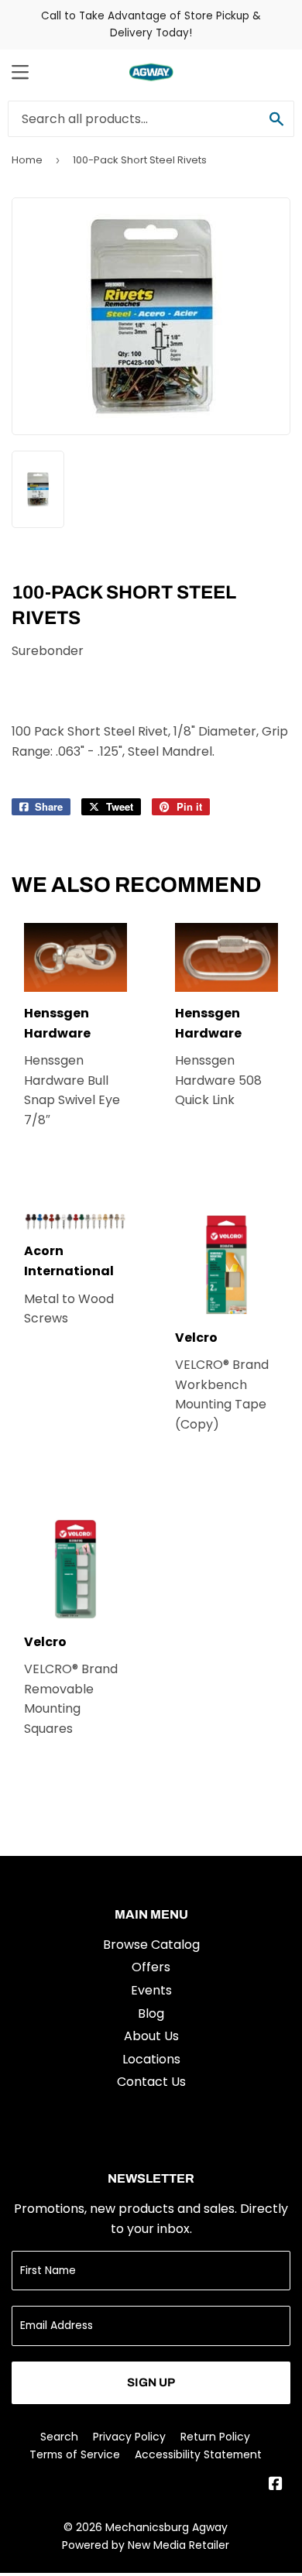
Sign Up (151, 2382)
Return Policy (215, 2437)
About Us (151, 2036)
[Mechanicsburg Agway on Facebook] (276, 2485)
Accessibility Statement (198, 2454)
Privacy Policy (129, 2437)
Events (151, 1990)
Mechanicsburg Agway (166, 2527)
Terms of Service (75, 2454)
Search (59, 2437)
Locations (151, 2059)
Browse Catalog (151, 1945)
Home (27, 160)
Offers (151, 1967)
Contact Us (151, 2082)
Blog (151, 2013)
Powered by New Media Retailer (146, 2545)
